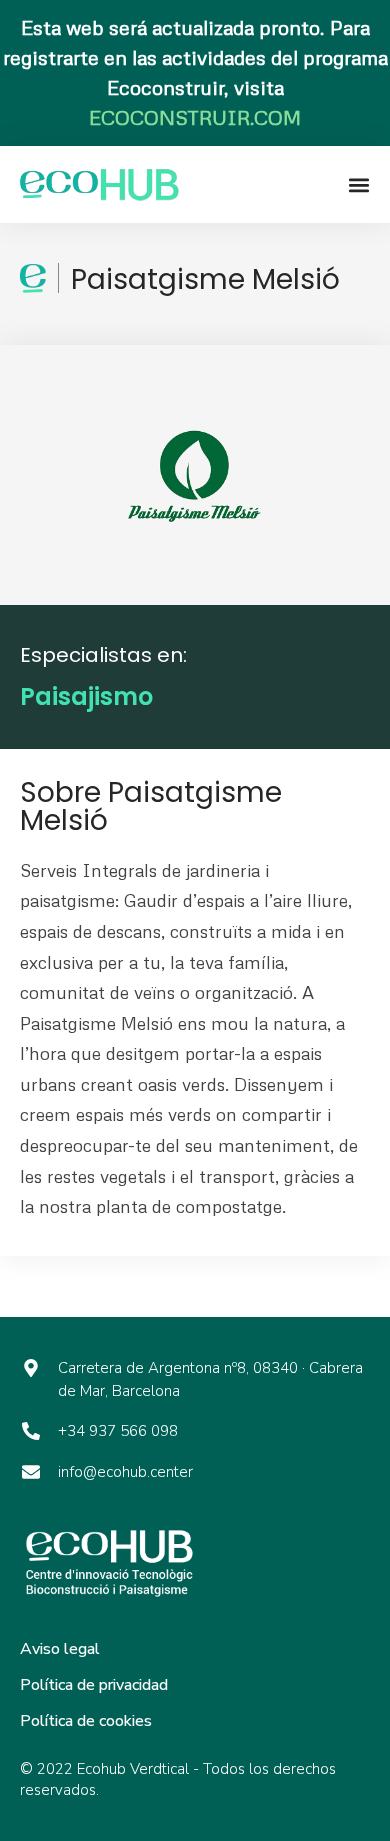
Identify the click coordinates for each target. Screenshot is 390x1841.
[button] (359, 184)
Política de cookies (86, 1721)
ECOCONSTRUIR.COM (195, 117)
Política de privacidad (94, 1685)
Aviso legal (60, 1649)
